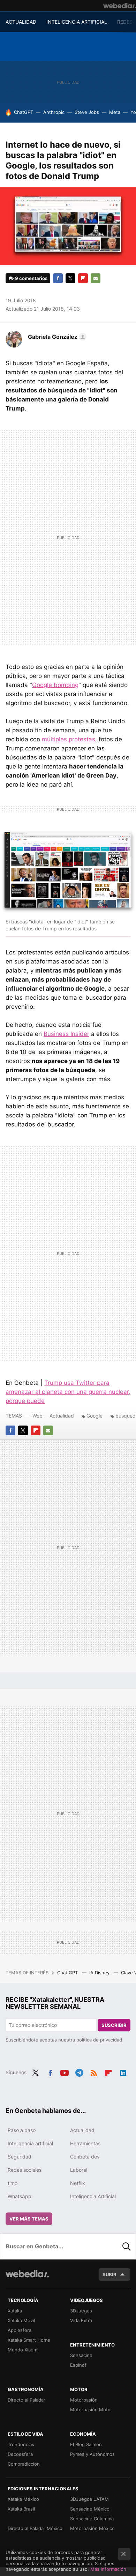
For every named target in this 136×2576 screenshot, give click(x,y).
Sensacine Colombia (92, 2519)
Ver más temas (29, 2219)
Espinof (78, 2365)
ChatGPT (24, 112)
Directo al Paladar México (35, 2528)
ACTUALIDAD (21, 22)
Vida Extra (81, 2320)
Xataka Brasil (21, 2509)
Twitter (70, 278)
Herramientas (85, 2143)
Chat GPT (68, 1973)
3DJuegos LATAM (89, 2499)
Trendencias (21, 2444)
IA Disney (100, 1973)
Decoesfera (20, 2454)
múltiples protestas (69, 739)
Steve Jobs (87, 112)
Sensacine (81, 2355)
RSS (94, 2072)
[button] (56, 337)
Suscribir (114, 2025)
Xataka (15, 2311)
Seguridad (20, 2157)
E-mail (96, 278)
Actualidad (62, 1416)
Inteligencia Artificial (93, 2196)
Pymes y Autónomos (92, 2454)
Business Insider (66, 1034)
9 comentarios (31, 278)
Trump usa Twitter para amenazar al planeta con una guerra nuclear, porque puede (68, 1392)
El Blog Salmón (86, 2444)
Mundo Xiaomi (23, 2350)
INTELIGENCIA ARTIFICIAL (77, 22)
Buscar (127, 2246)
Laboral (79, 2170)
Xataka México (23, 2499)
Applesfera (20, 2330)
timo (13, 2183)
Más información (108, 2569)
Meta (115, 112)
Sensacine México (90, 2509)
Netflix (78, 2183)
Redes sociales (25, 2170)
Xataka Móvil (21, 2320)
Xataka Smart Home (29, 2340)
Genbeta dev (85, 2157)
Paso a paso (22, 2130)
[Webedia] (120, 6)
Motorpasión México (92, 2528)
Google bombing (55, 685)
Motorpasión (84, 2400)
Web (37, 1416)
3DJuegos (81, 2311)
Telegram (79, 2072)
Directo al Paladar (27, 2400)
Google (95, 1416)
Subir (109, 2274)
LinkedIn (123, 2072)
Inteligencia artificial (30, 2143)
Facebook (58, 278)
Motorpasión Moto (90, 2410)
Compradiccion (24, 2464)
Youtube (65, 2072)
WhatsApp (20, 2196)
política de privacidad (99, 2040)
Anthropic (54, 112)
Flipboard (83, 278)
